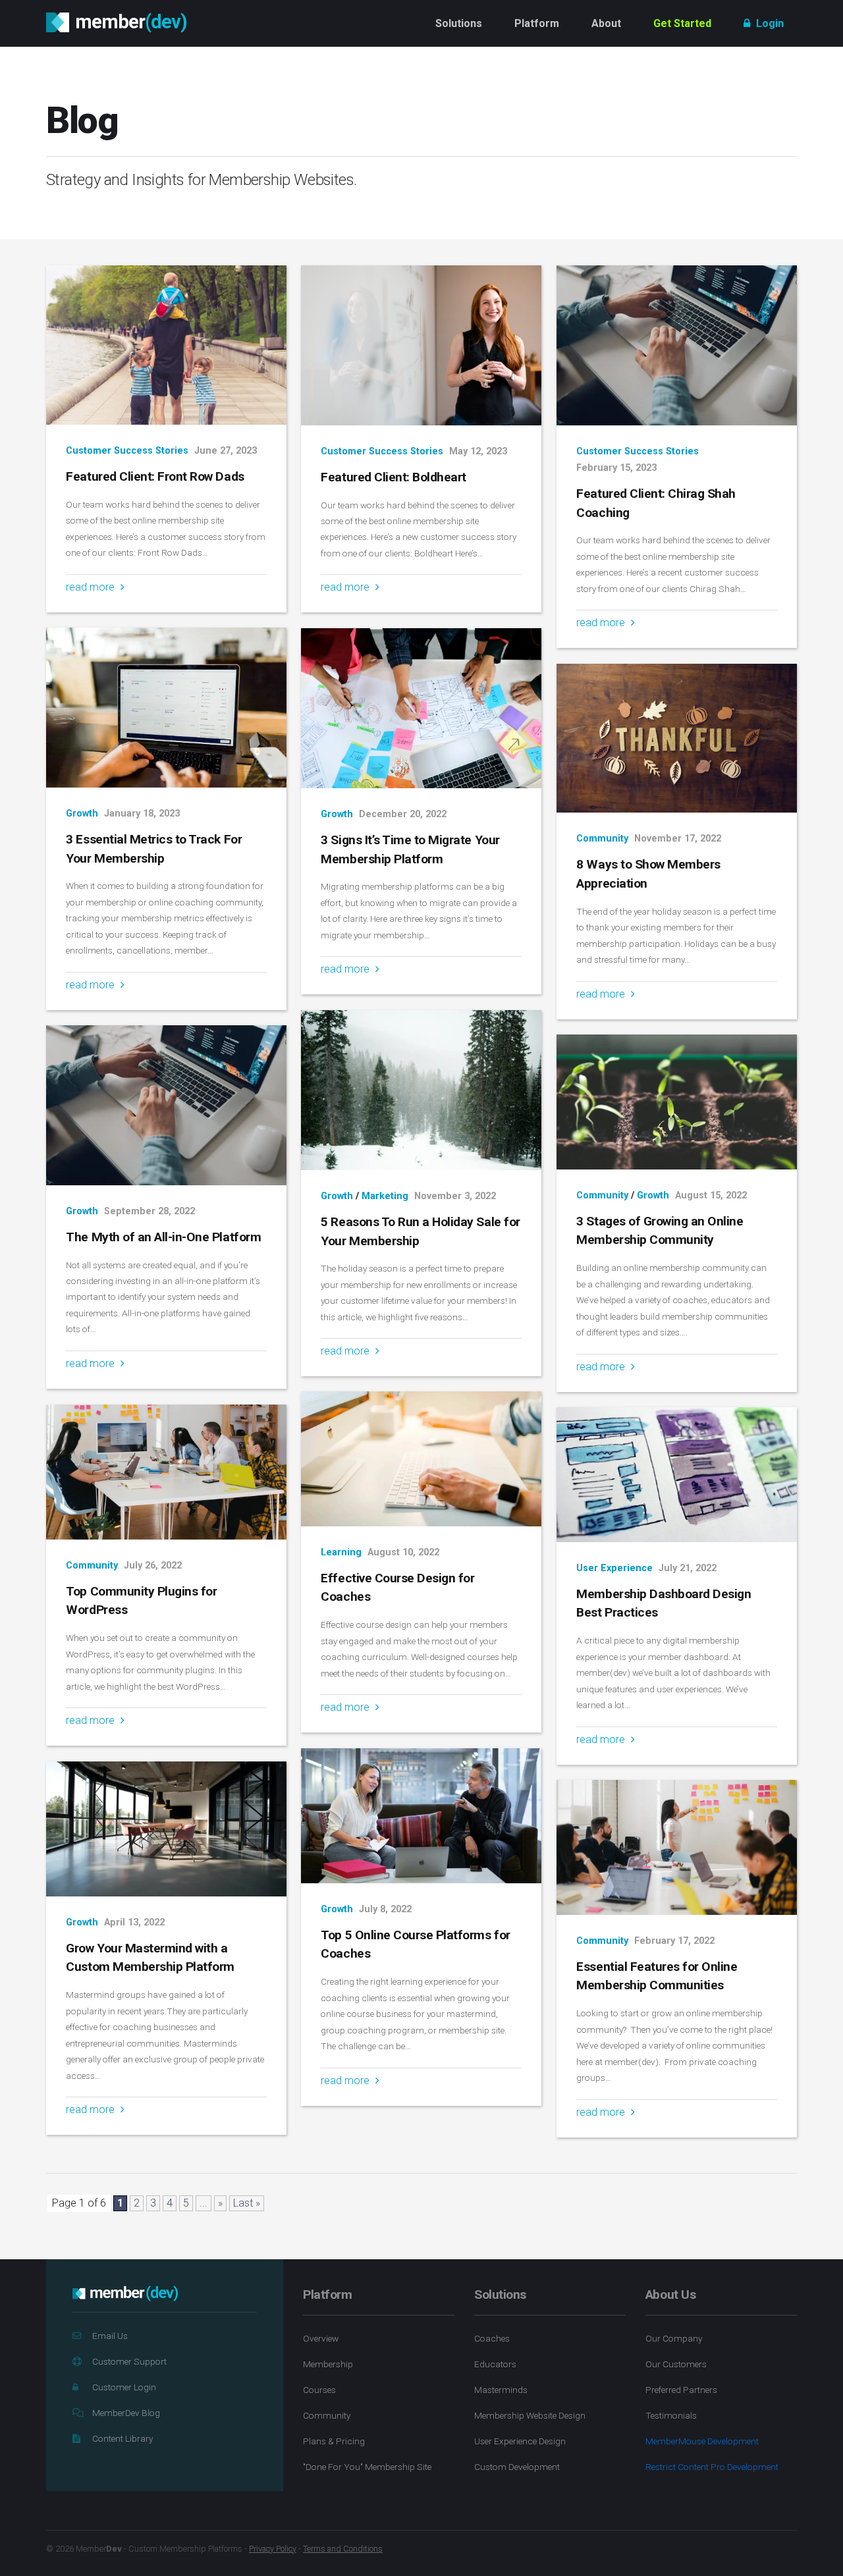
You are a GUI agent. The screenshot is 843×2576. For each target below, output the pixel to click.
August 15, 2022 (711, 1195)
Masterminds (501, 2390)
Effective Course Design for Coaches (397, 1588)
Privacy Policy (273, 2549)
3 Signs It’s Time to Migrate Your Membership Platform (410, 849)
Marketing (385, 1196)
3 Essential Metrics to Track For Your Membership (154, 849)
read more (92, 587)
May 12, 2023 (478, 451)
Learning (341, 1552)
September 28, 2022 (150, 1211)
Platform (537, 23)
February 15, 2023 (616, 468)
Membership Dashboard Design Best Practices (664, 1603)
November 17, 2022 (678, 839)
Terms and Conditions (343, 2549)
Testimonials (671, 2415)
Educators (495, 2364)
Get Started (682, 23)
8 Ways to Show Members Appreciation (648, 874)
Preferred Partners (681, 2390)
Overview (321, 2338)
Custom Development (517, 2467)
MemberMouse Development (702, 2441)
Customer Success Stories (127, 451)
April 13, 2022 (134, 1922)
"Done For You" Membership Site (367, 2467)
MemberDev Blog (126, 2413)
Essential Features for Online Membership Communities (657, 1976)
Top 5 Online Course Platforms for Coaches (415, 1945)
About (606, 23)
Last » (247, 2203)
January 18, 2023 (142, 814)
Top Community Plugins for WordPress (141, 1601)
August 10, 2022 (403, 1552)
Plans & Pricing (334, 2441)
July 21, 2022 (688, 1568)
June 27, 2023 (226, 451)
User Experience (614, 1568)
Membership (328, 2364)
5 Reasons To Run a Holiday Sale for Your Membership (420, 1231)
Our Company (674, 2338)
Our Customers (676, 2364)
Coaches (492, 2338)
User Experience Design (520, 2441)
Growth (82, 814)
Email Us (110, 2336)
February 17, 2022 (674, 1941)
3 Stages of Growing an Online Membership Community (660, 1231)
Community (602, 839)
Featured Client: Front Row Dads (155, 476)
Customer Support (129, 2361)
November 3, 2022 (455, 1196)
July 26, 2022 (153, 1566)
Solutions (459, 23)
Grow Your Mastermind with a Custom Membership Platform (150, 1958)
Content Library (122, 2438)
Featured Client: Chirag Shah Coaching (656, 503)
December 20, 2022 (403, 814)
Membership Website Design (530, 2415)
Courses (319, 2390)
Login (769, 23)
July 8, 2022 (385, 1909)
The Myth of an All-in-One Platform (163, 1237)
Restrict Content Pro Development (712, 2467)
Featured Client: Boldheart (394, 477)
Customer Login (124, 2387)
